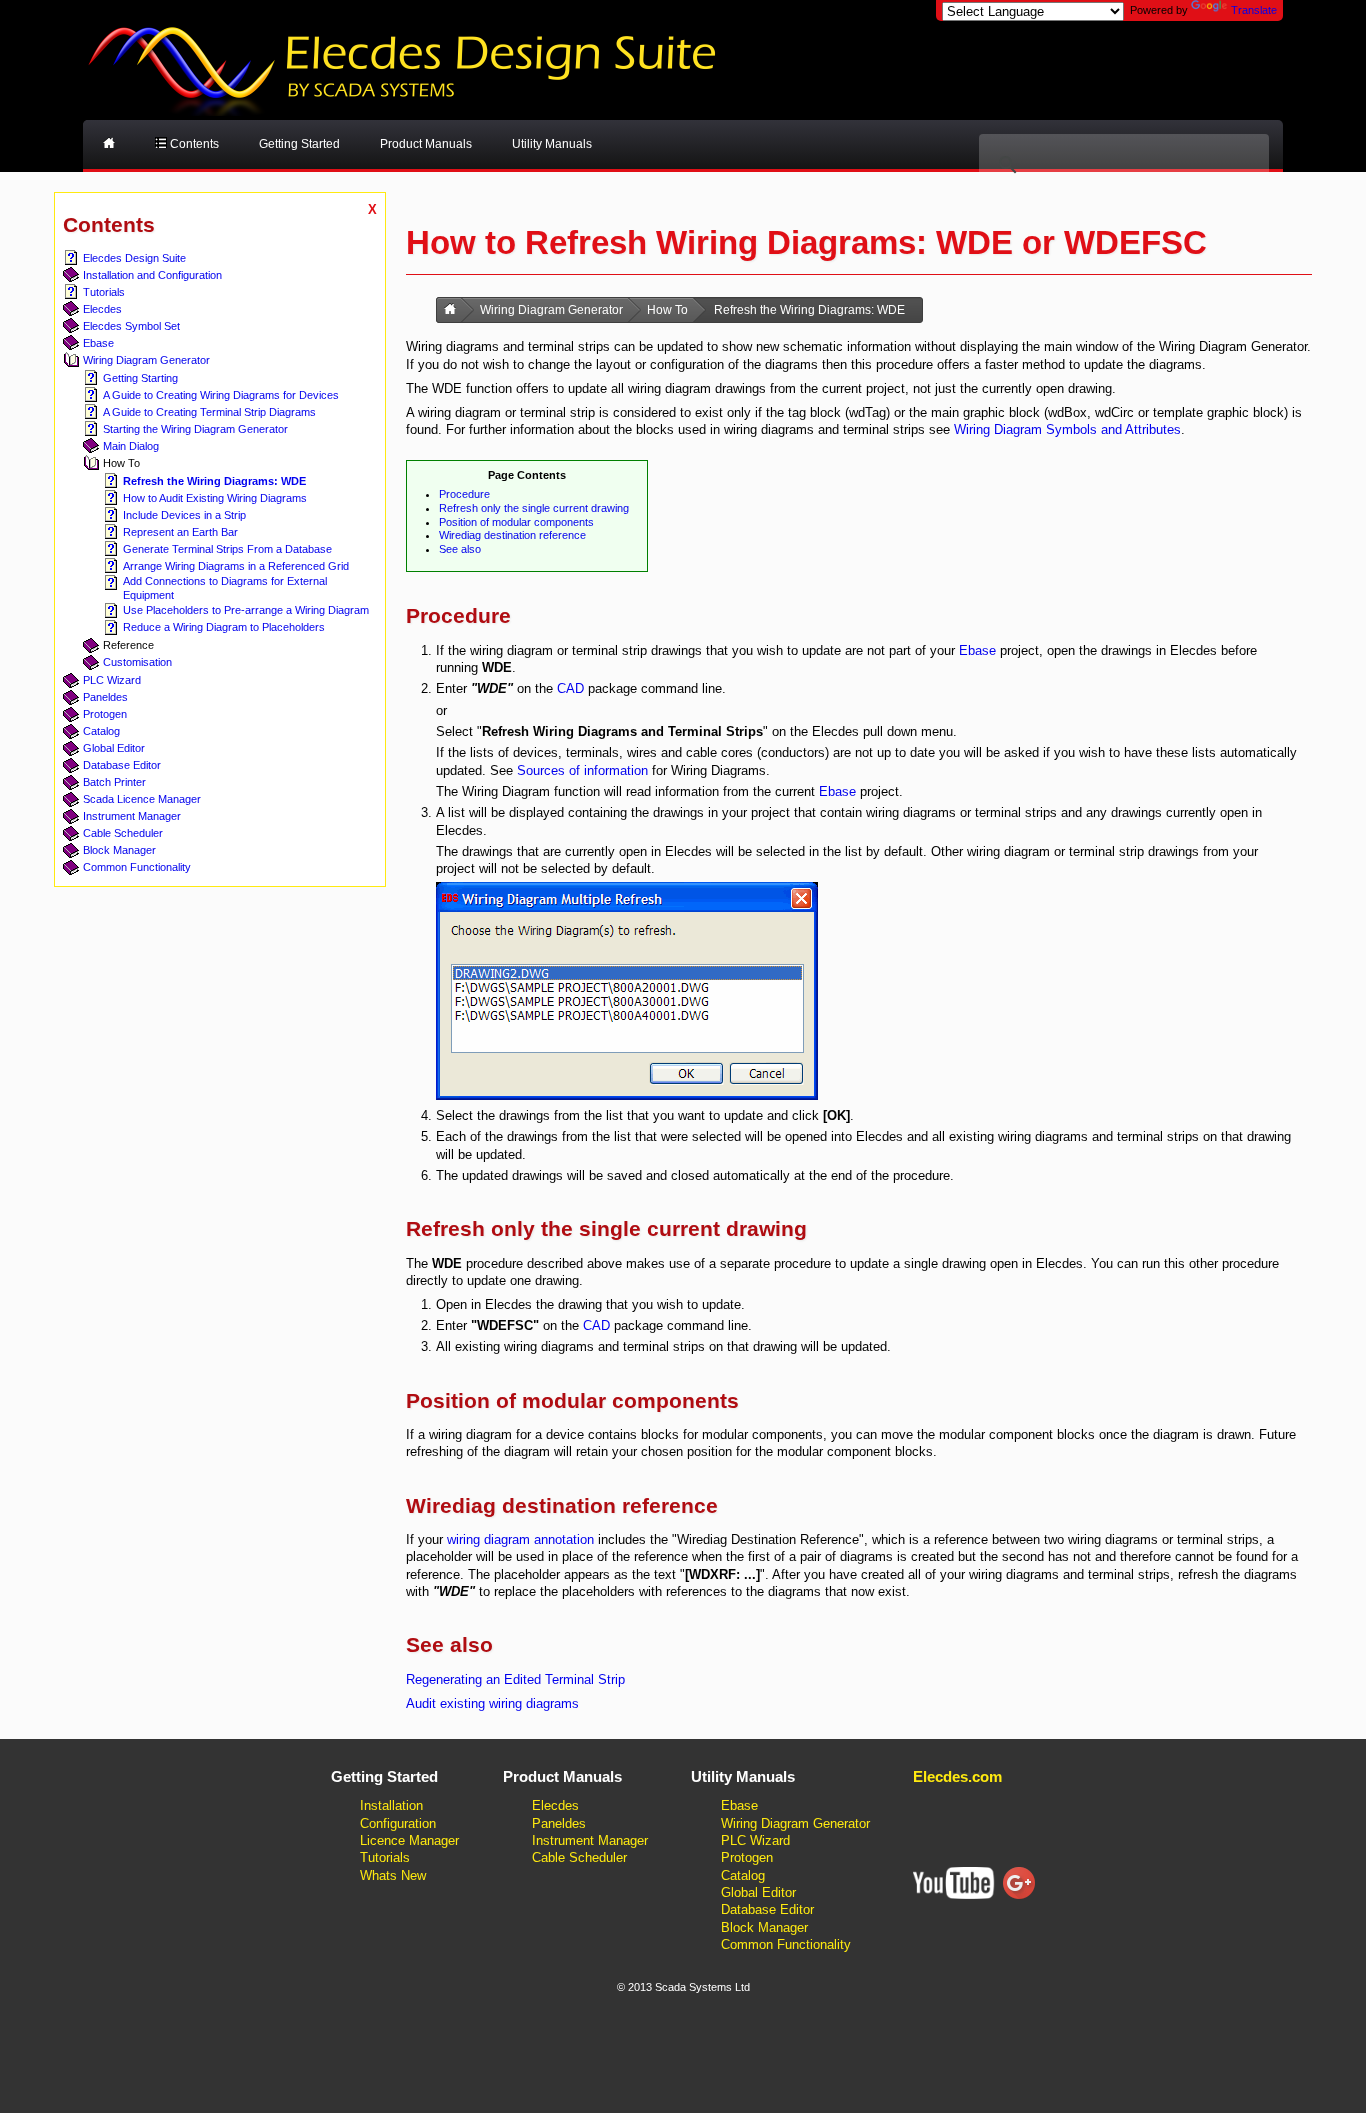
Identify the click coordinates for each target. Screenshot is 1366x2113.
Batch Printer (114, 782)
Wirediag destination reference (512, 535)
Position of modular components (516, 522)
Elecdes (102, 309)
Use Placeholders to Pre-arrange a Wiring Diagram (246, 610)
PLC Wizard (112, 680)
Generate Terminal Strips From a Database (227, 549)
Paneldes (105, 697)
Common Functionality (137, 867)
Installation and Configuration (152, 275)
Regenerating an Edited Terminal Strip (515, 1679)
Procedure (464, 494)
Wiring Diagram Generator (146, 360)
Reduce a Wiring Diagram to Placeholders (224, 627)
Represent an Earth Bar (180, 532)
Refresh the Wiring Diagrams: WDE (214, 481)
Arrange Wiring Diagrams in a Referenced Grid (236, 566)
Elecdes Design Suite (134, 258)
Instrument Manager (132, 816)
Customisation (137, 662)
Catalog (101, 731)
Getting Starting (140, 378)
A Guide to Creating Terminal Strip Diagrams (209, 412)
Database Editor (122, 765)
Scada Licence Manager (142, 799)
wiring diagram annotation (520, 1539)
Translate (1254, 10)
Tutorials (104, 292)
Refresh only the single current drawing (534, 508)
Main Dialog (131, 446)
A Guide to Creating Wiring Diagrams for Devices (221, 395)
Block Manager (119, 850)
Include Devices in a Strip (184, 515)
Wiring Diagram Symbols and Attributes (1067, 429)
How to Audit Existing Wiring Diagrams (215, 498)
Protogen (105, 714)
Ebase (98, 343)
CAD (570, 688)
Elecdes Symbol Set (131, 326)
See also (460, 549)
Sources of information (582, 770)
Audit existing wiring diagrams (492, 1703)
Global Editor (114, 748)
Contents (193, 144)
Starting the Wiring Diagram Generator (195, 429)
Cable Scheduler (123, 833)
